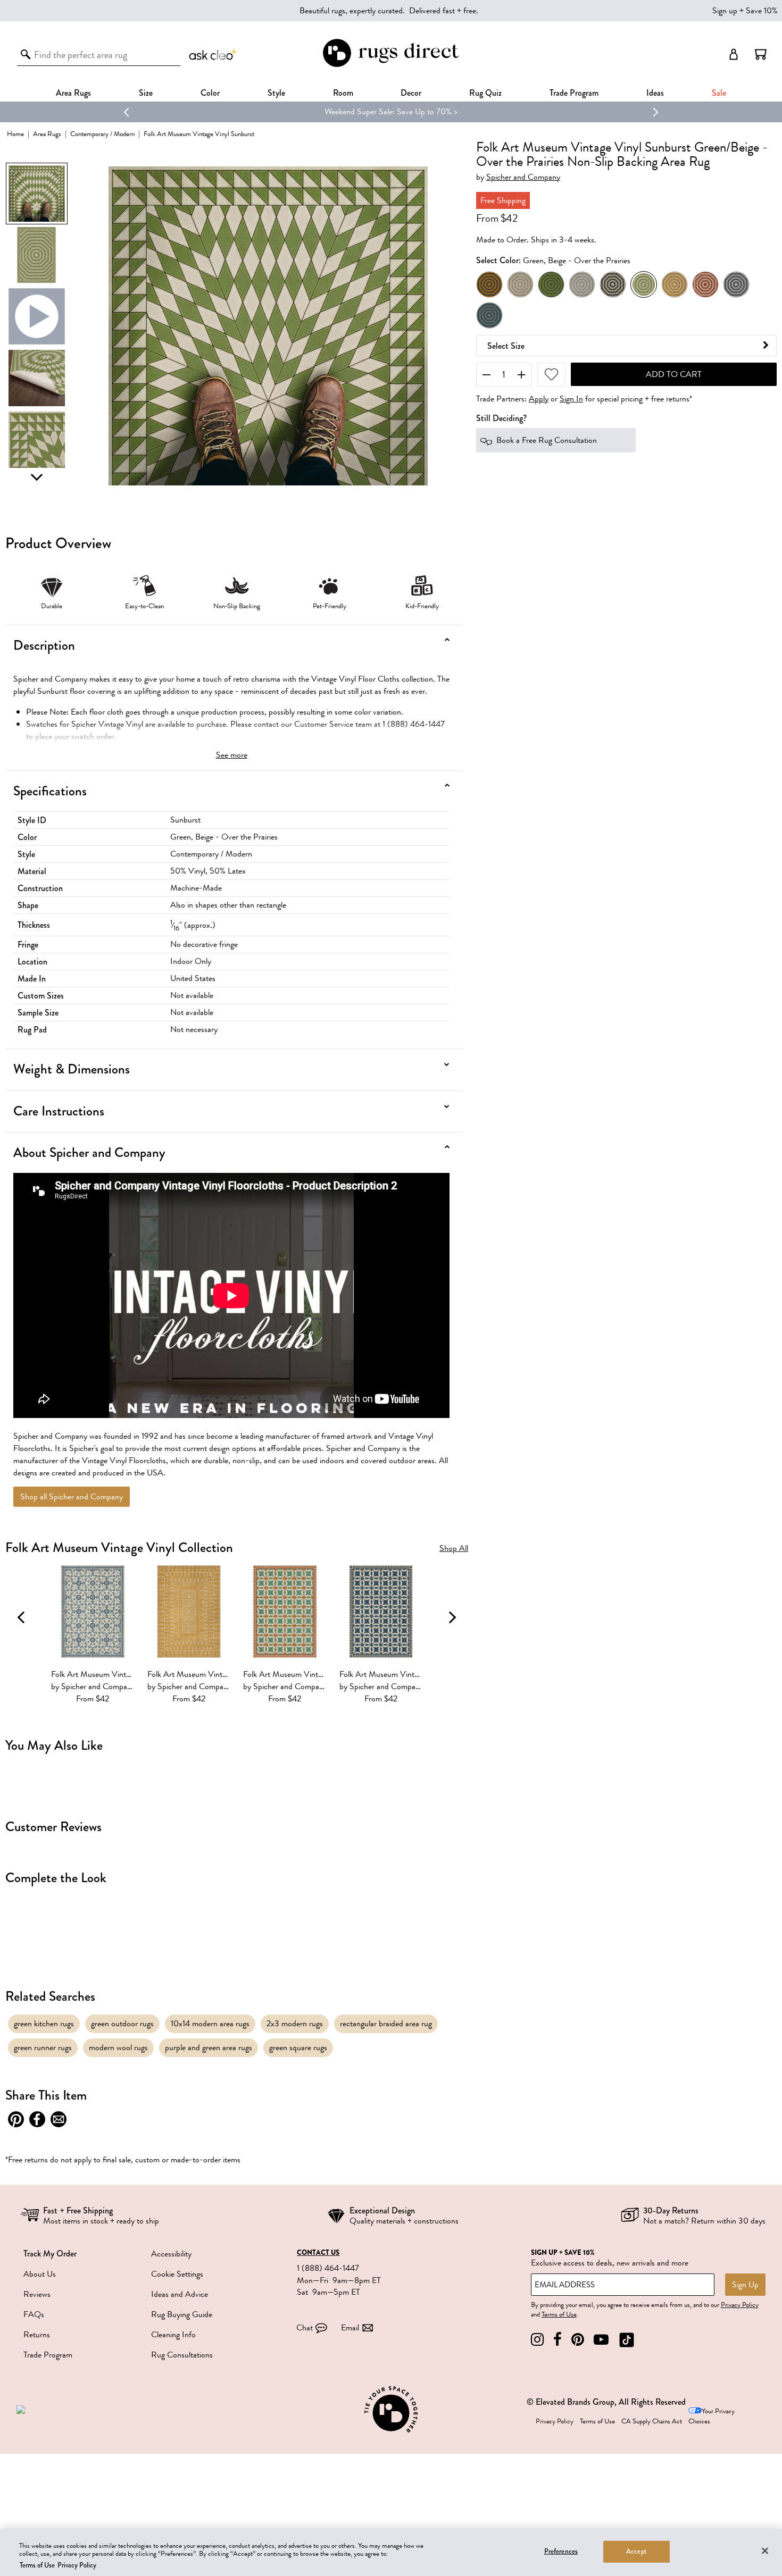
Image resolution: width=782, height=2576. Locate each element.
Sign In (571, 399)
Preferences (561, 2551)
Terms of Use (559, 2314)
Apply (539, 399)
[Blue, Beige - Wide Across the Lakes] (736, 284)
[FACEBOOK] (558, 2340)
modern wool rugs (118, 2048)
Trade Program (574, 93)
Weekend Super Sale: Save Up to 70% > (391, 112)
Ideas (655, 93)
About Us (40, 2274)
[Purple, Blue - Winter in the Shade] (489, 315)
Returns (37, 2335)
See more (232, 755)
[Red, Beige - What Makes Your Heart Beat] (705, 284)
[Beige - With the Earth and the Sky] (520, 284)
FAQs (34, 2314)
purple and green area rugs (209, 2048)
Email (350, 2328)
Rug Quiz (485, 93)
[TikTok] (627, 2340)
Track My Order (50, 2254)
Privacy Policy (740, 2305)
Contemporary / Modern (102, 134)
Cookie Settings (177, 2274)
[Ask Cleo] (213, 54)
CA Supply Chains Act (652, 2421)
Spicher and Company (523, 177)
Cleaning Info (173, 2335)
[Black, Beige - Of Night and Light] (613, 284)
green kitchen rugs (44, 2024)
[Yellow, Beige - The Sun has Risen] (675, 284)
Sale (719, 93)
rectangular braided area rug (386, 2024)
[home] (391, 65)
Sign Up (745, 2285)
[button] (761, 54)
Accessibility (171, 2254)
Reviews (37, 2294)
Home (15, 134)
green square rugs (298, 2048)
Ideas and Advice (180, 2294)
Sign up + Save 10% (745, 11)
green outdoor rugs (122, 2024)
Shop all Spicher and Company (72, 1497)
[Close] (765, 2550)
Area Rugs (73, 93)
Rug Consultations (182, 2355)
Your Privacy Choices (712, 2416)
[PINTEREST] (578, 2340)
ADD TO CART (674, 374)
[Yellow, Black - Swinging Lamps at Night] (489, 284)
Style (276, 93)
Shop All (454, 1549)
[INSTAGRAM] (537, 2340)
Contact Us (318, 2253)
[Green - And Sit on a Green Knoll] (551, 284)
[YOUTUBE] (601, 2340)
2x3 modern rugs (295, 2024)
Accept (637, 2551)
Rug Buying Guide (182, 2314)
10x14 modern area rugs (210, 2024)
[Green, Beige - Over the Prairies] (644, 284)
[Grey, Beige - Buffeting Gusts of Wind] (582, 284)
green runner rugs (43, 2048)
